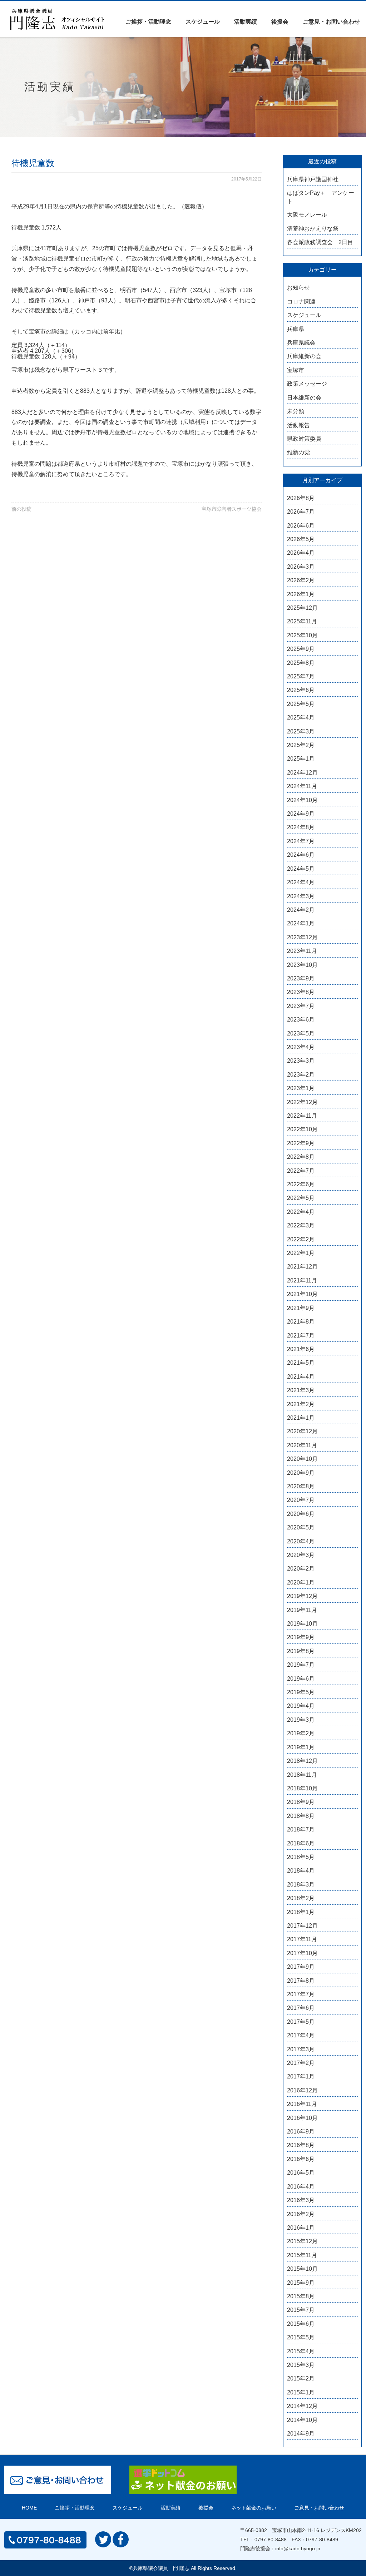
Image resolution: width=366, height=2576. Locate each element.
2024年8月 (301, 827)
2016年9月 (301, 2132)
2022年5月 (301, 1198)
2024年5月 (301, 869)
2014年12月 (302, 2406)
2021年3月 (301, 1390)
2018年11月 (302, 1775)
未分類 (296, 411)
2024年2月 (301, 910)
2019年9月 (301, 1637)
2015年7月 (301, 2310)
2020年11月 (302, 1445)
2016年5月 (301, 2173)
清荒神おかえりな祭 (313, 229)
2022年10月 (302, 1129)
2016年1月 (301, 2228)
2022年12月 (302, 1102)
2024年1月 (301, 923)
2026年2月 (301, 580)
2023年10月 (302, 965)
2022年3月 (301, 1225)
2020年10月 (302, 1459)
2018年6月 (301, 1843)
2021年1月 (301, 1418)
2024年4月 (301, 882)
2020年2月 (301, 1569)
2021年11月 (302, 1280)
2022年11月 (302, 1116)
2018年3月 (301, 1885)
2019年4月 (301, 1706)
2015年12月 (302, 2241)
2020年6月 (301, 1514)
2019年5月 (301, 1692)
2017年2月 (301, 2063)
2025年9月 (301, 649)
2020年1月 (301, 1583)
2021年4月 (301, 1377)
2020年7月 (301, 1500)
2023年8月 (301, 992)
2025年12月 (302, 608)
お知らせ (298, 288)
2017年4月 (301, 2035)
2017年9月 (301, 1967)
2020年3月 (301, 1555)
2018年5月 (301, 1857)
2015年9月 (301, 2283)
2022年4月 (301, 1212)
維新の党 (298, 452)
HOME (29, 2508)
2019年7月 (301, 1665)
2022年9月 (301, 1143)
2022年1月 (301, 1253)
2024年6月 (301, 855)
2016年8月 (301, 2145)
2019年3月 (301, 1720)
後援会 (280, 22)
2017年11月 (302, 1939)
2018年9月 (301, 1802)
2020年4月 (301, 1541)
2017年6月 (301, 2008)
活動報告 (298, 425)
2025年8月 (301, 663)
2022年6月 (301, 1184)
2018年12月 (302, 1761)
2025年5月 (301, 704)
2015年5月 (301, 2337)
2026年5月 (301, 539)
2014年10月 (302, 2420)
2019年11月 (302, 1610)
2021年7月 (301, 1336)
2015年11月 (302, 2255)
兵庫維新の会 (304, 356)
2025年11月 (302, 621)
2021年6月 (301, 1349)
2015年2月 (301, 2379)
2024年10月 (302, 800)
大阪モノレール (307, 215)
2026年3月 (301, 567)
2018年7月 (301, 1830)
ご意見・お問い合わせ (331, 22)
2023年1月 (301, 1088)
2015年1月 (301, 2392)
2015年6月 (301, 2324)
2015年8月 (301, 2296)
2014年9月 (301, 2434)
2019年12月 (302, 1596)
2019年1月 (301, 1747)
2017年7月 (301, 1994)
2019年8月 (301, 1651)
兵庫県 (296, 329)
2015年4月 (301, 2351)
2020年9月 (301, 1473)
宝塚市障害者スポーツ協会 (232, 509)
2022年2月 (301, 1239)
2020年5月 (301, 1527)
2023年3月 (301, 1061)
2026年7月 (301, 512)
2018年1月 (301, 1912)
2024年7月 (301, 841)
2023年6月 (301, 1020)
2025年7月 (301, 676)
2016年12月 (302, 2090)
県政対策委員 (304, 439)
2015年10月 (302, 2269)
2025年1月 (301, 759)
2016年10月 (302, 2118)
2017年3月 (301, 2049)
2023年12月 (302, 937)
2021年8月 (301, 1322)
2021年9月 (301, 1308)
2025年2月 (301, 745)
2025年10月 (302, 635)
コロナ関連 (301, 301)
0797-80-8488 (271, 2540)
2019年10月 (302, 1624)
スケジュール (203, 22)
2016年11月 (302, 2104)
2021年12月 (302, 1267)
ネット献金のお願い (254, 2508)
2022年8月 (301, 1157)
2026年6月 (301, 526)
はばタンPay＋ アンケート (321, 197)
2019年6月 (301, 1679)
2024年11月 (302, 786)
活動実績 (246, 22)
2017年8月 (301, 1981)
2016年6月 (301, 2159)
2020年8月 (301, 1486)
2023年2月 (301, 1075)
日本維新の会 (304, 398)
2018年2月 (301, 1898)
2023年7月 (301, 1006)
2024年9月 (301, 814)
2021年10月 (302, 1294)
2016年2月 (301, 2214)
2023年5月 (301, 1034)
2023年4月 (301, 1047)
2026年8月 (301, 498)
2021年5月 (301, 1363)
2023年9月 (301, 978)
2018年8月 (301, 1816)
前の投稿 (21, 509)
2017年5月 (301, 2022)
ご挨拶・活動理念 (148, 22)
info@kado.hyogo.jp (298, 2548)
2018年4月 (301, 1871)
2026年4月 (301, 553)
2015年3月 (301, 2365)
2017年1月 (301, 2076)
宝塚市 (296, 370)
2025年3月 (301, 731)
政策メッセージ (307, 384)
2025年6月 (301, 690)
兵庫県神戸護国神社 (313, 179)
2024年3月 (301, 896)
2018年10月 (302, 1788)
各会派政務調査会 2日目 (320, 242)
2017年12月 (302, 1926)
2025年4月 (301, 718)
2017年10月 (302, 1953)
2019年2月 (301, 1733)
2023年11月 (302, 951)
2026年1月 (301, 594)
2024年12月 (302, 773)
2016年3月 (301, 2200)
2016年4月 (301, 2187)
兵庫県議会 (301, 343)
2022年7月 (301, 1171)
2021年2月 (301, 1404)
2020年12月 (302, 1431)
